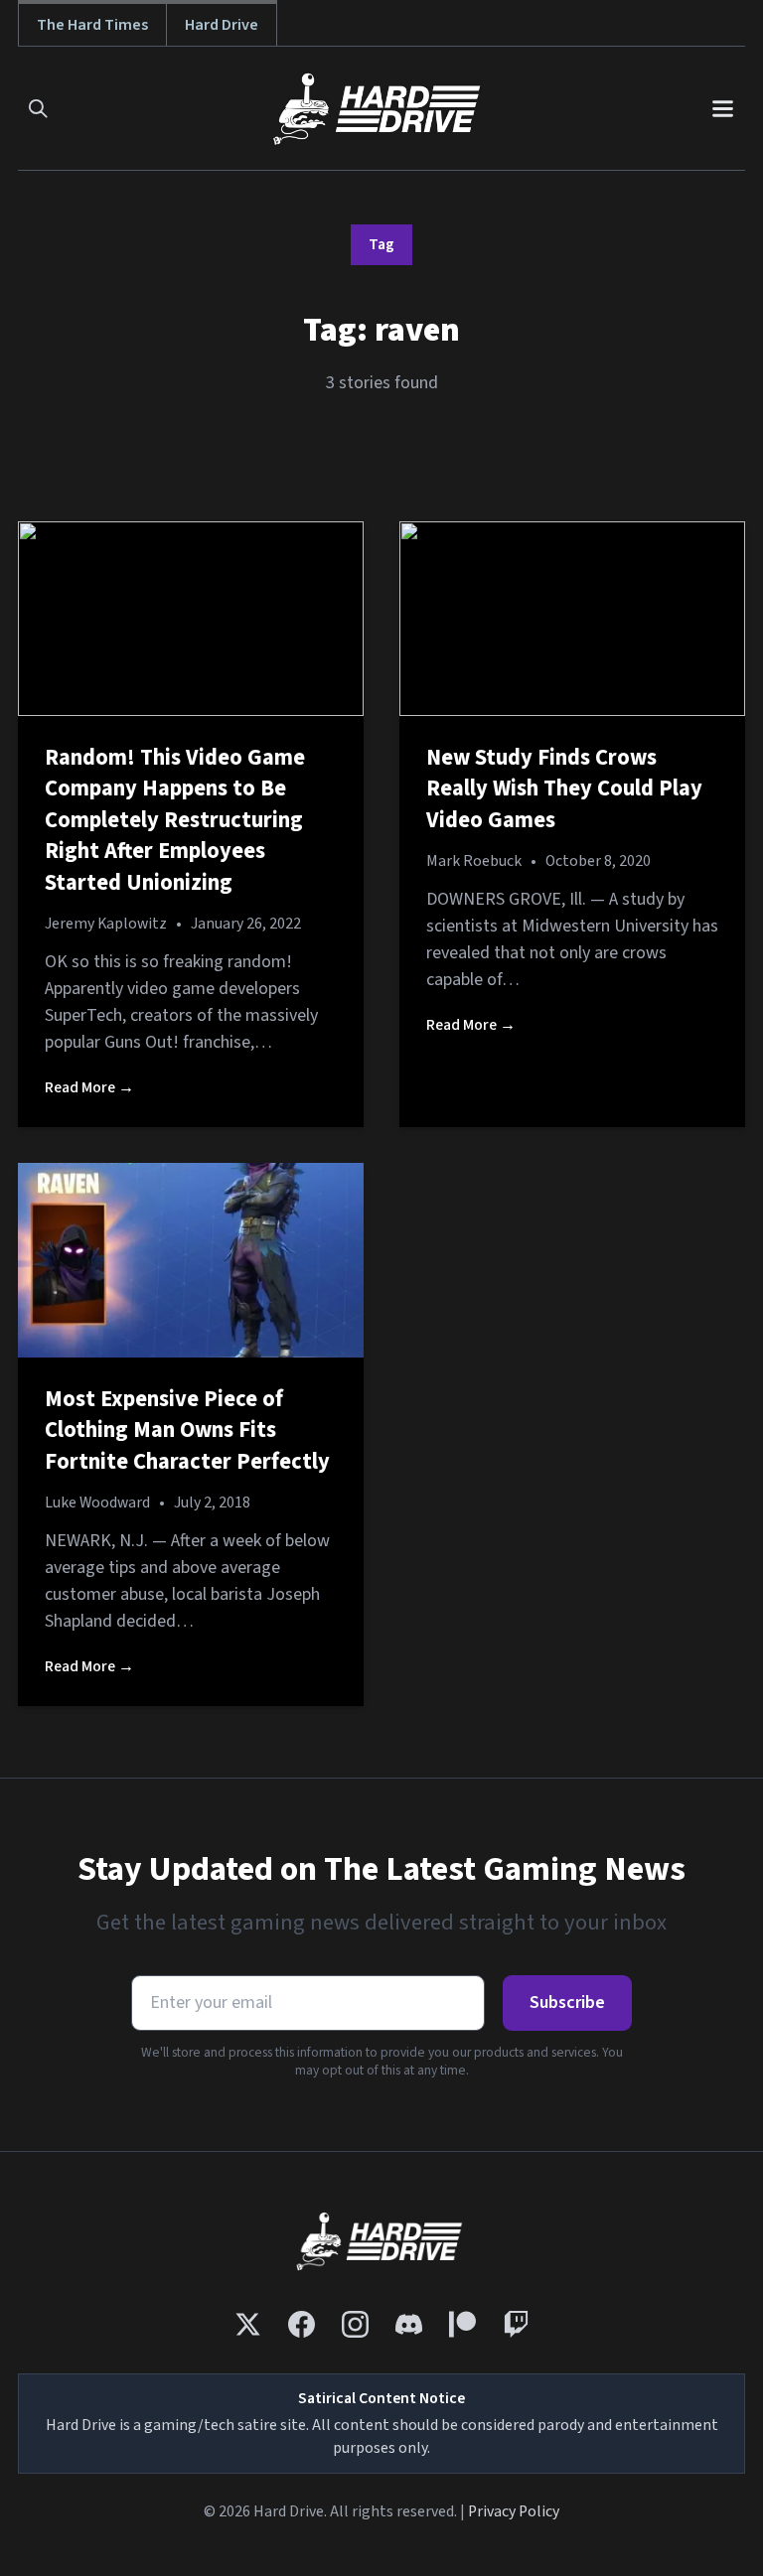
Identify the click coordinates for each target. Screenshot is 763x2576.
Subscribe (567, 2003)
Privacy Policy (514, 2511)
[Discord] (409, 2324)
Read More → (89, 1087)
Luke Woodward (97, 1503)
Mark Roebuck (474, 861)
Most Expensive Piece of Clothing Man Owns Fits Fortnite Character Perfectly (187, 1431)
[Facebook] (302, 2324)
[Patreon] (462, 2324)
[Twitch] (516, 2324)
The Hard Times (92, 24)
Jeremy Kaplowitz (106, 924)
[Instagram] (355, 2324)
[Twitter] (248, 2324)
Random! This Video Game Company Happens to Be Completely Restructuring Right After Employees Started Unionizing (175, 820)
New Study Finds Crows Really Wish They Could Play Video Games (564, 789)
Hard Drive (222, 24)
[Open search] (38, 109)
